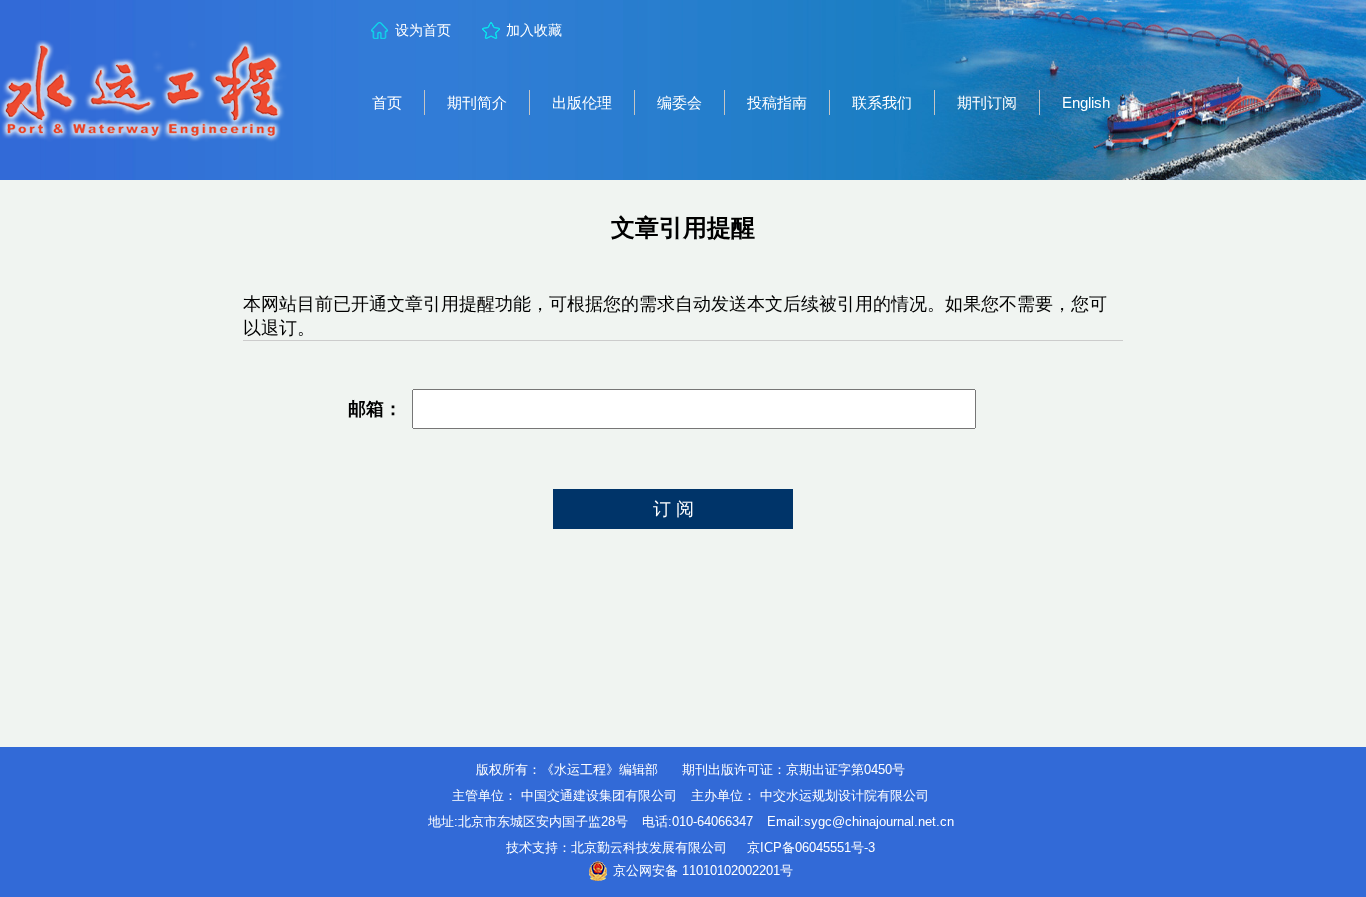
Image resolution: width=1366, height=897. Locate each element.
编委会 (679, 102)
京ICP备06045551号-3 (811, 847)
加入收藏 (534, 30)
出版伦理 (582, 102)
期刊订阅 (987, 102)
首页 (387, 102)
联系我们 (882, 102)
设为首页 (423, 30)
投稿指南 (777, 102)
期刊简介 (477, 102)
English (1086, 102)
